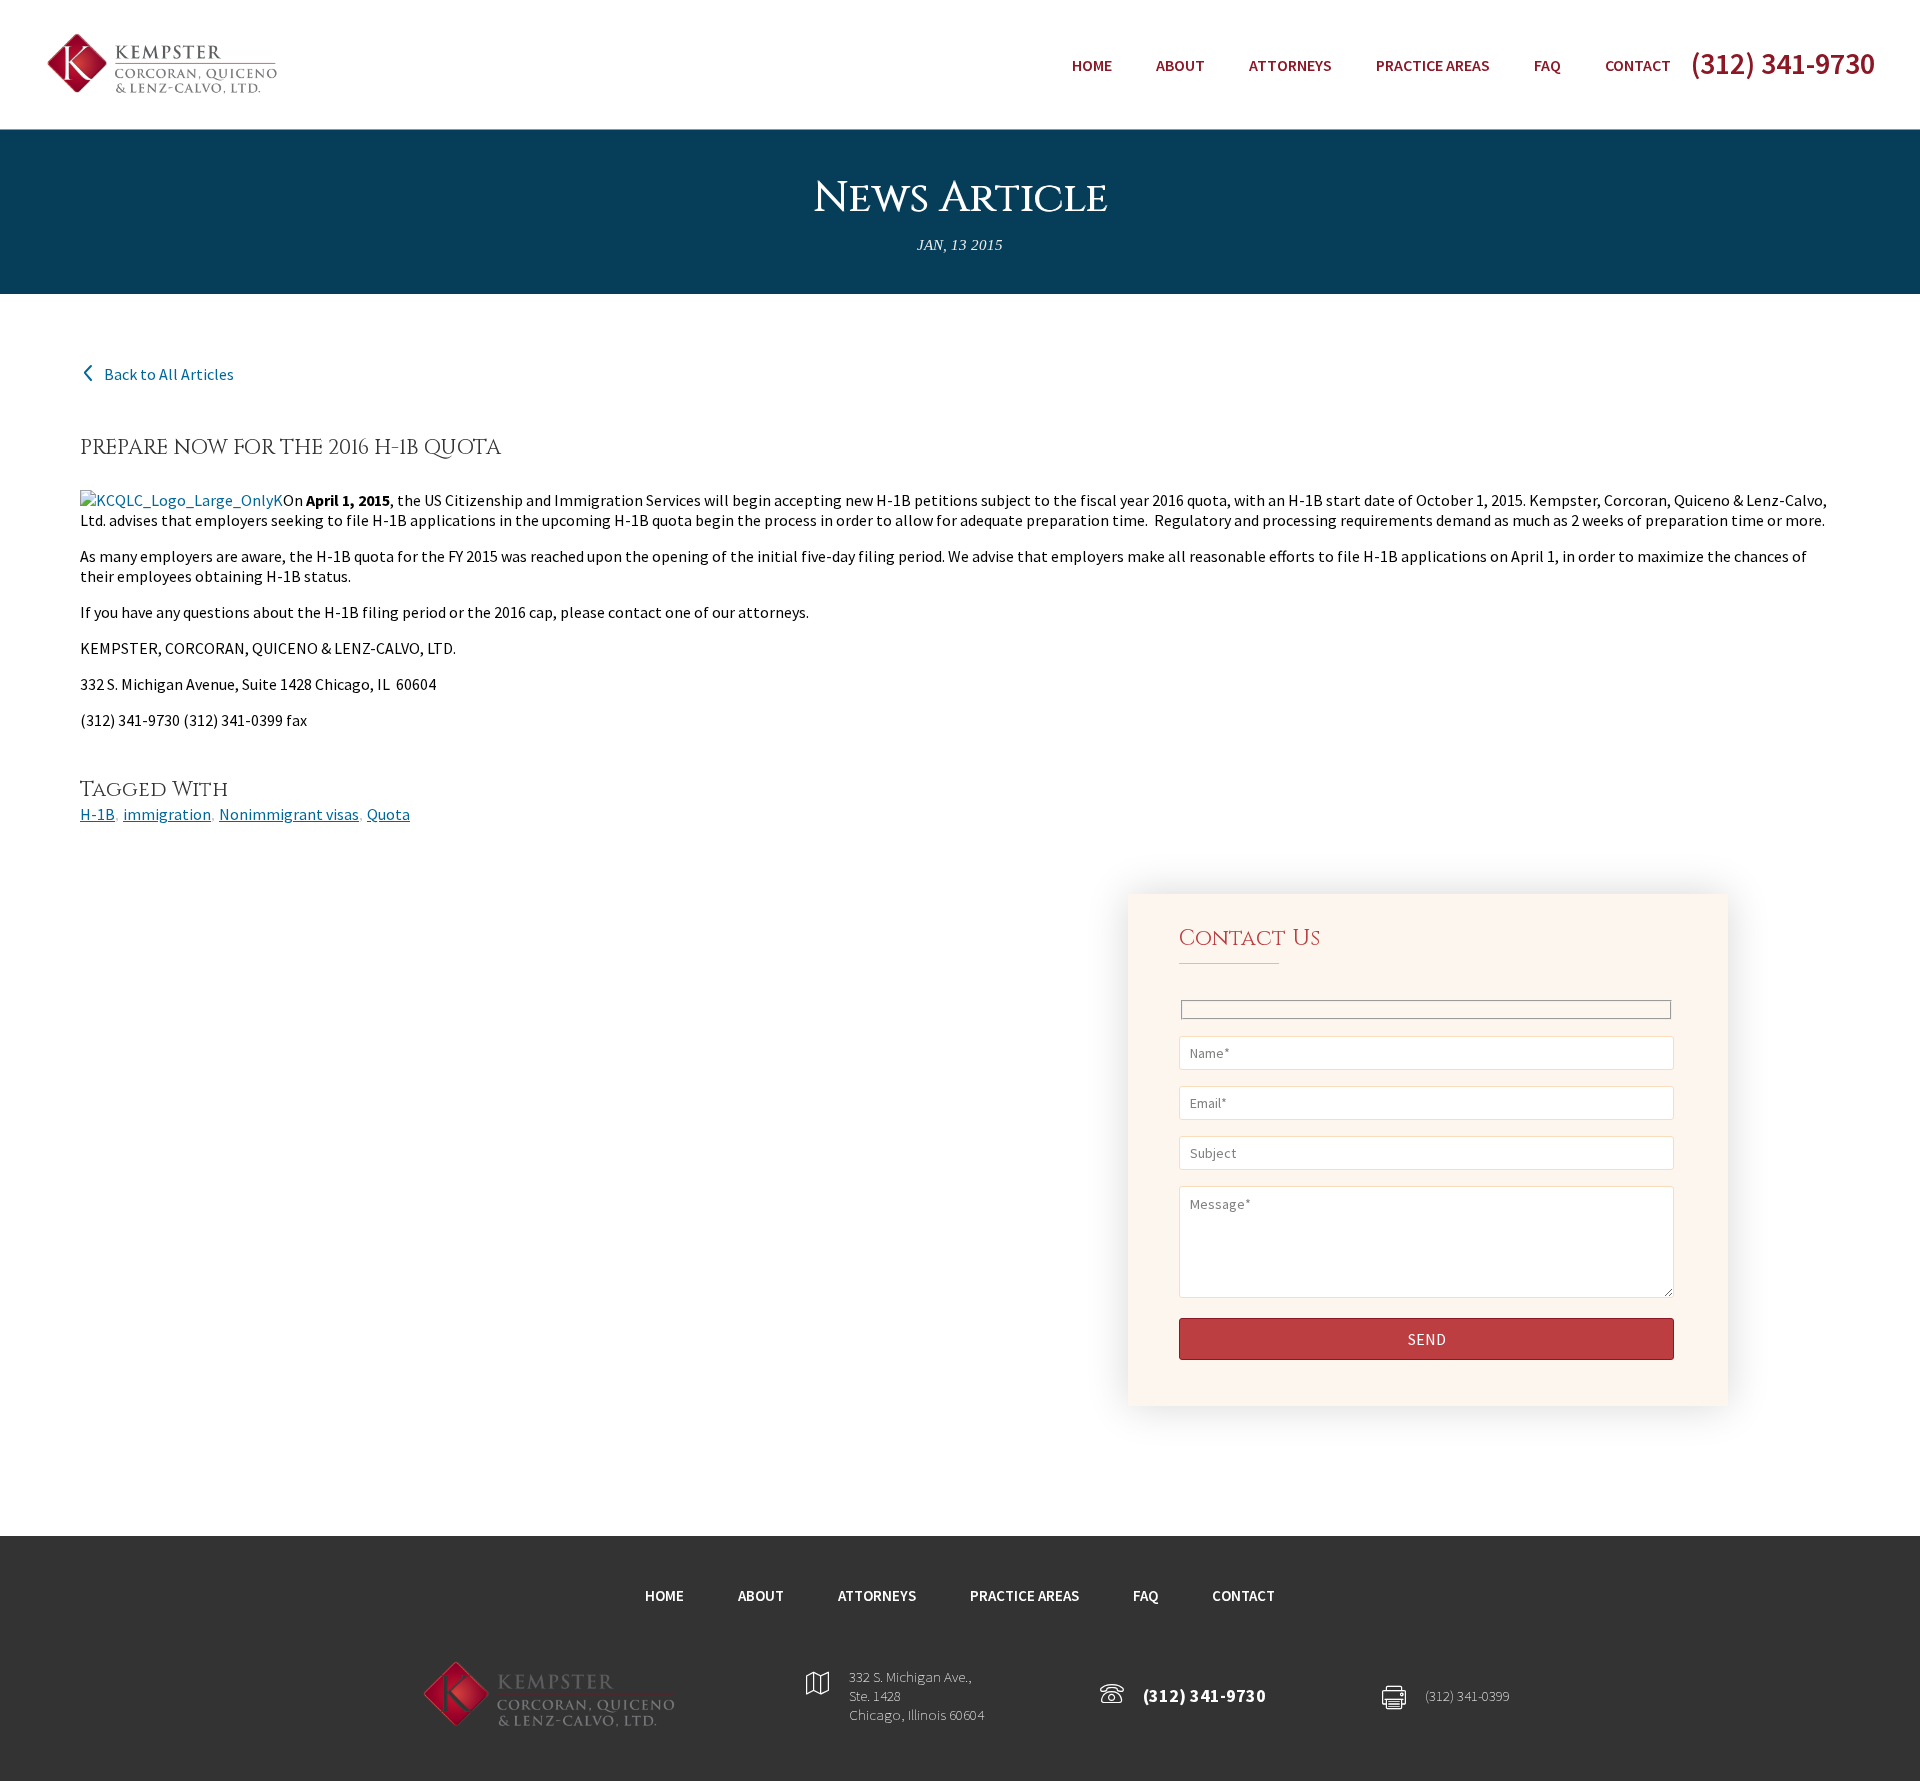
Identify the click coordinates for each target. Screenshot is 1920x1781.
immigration (167, 814)
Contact (1638, 65)
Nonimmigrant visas (289, 814)
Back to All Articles (169, 374)
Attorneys (1290, 65)
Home (1092, 65)
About (1180, 65)
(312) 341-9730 (1783, 63)
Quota (388, 814)
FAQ (1547, 65)
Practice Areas (1433, 65)
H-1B (97, 814)
